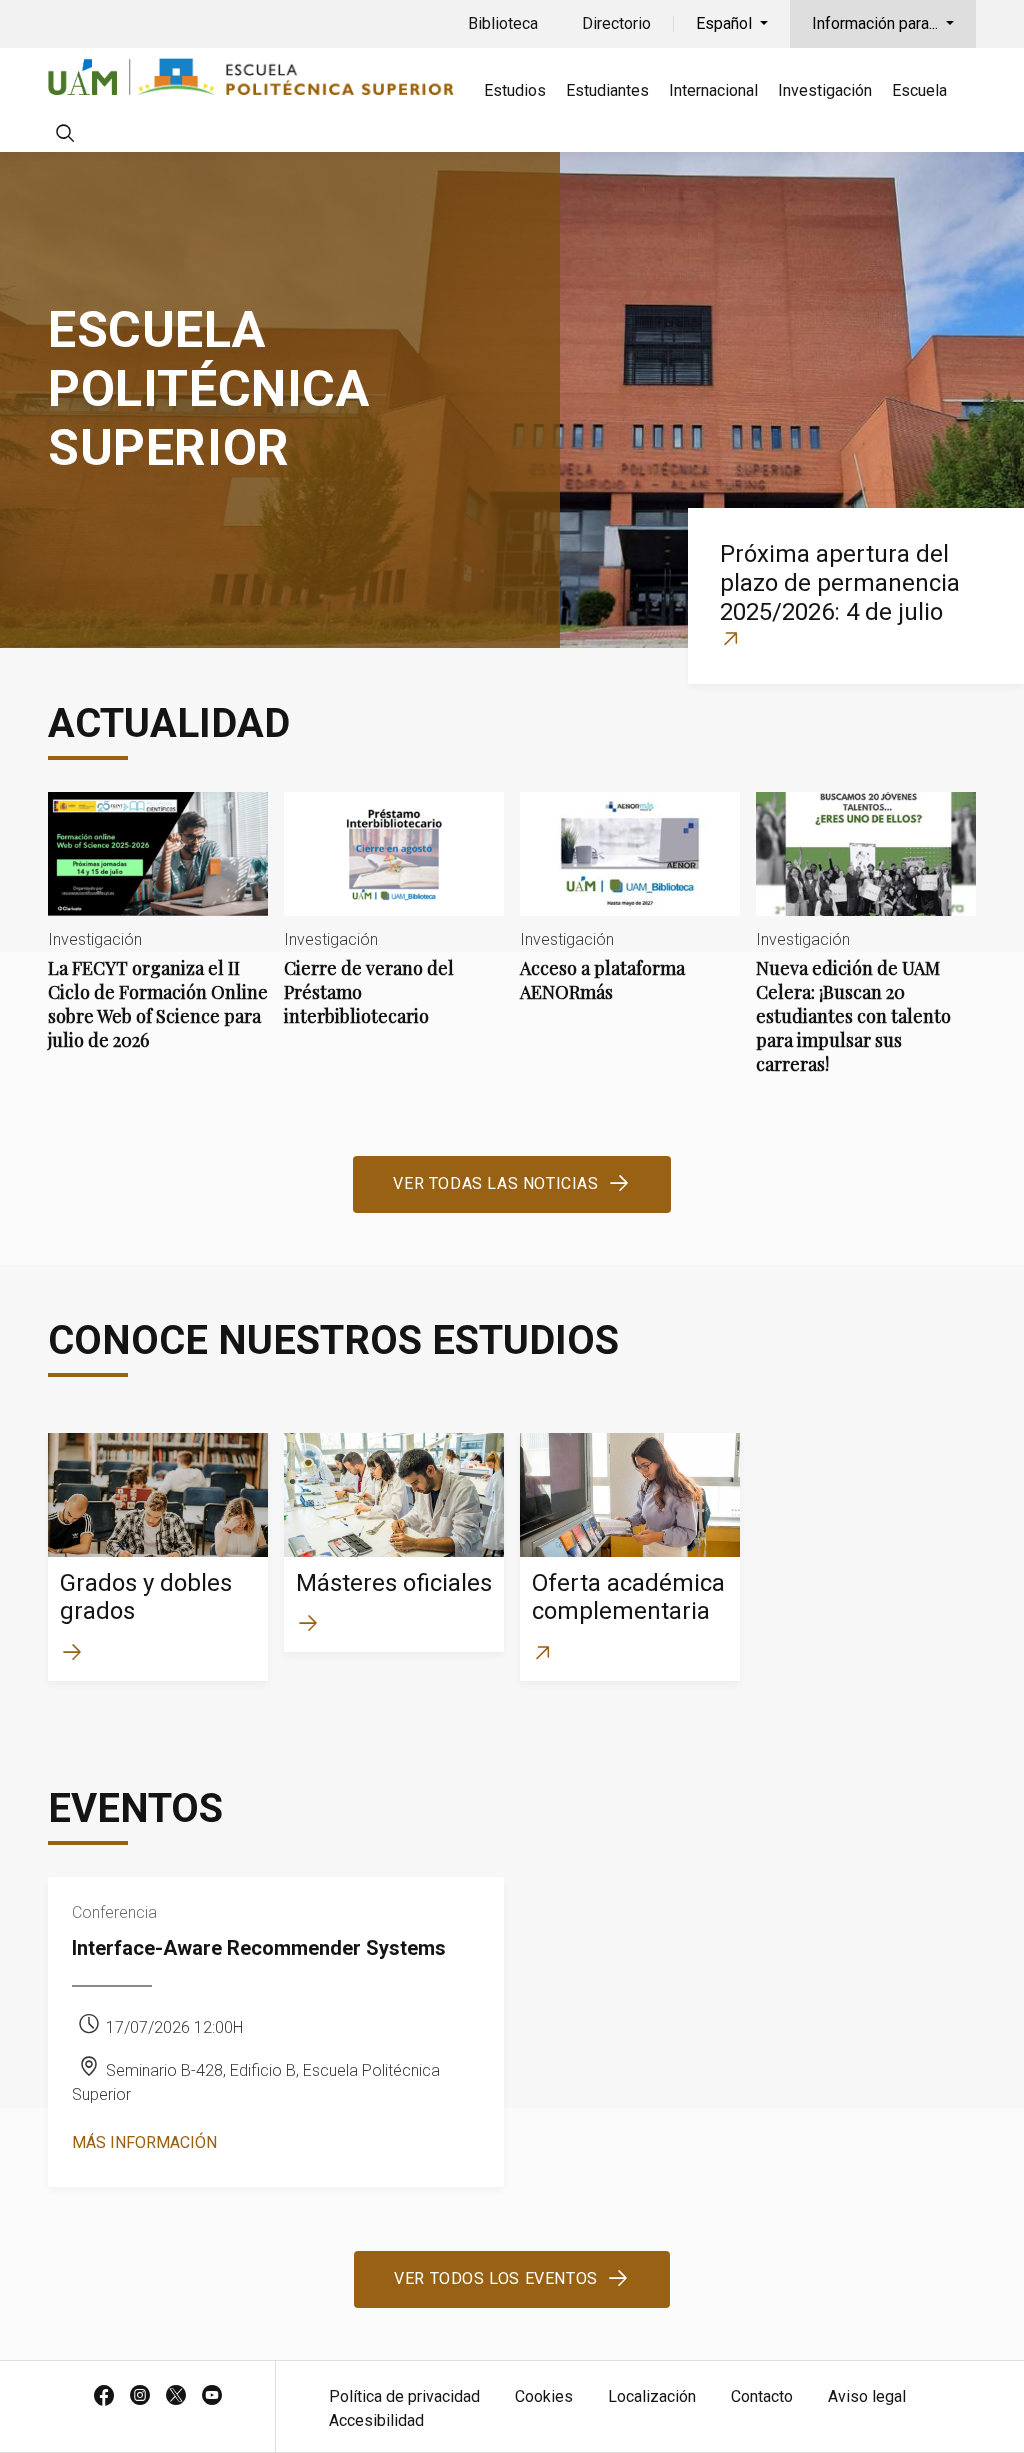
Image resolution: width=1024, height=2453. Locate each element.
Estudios (515, 90)
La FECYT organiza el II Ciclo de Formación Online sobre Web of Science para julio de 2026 (158, 938)
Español (726, 23)
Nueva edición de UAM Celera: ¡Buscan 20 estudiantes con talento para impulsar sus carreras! (866, 950)
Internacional (713, 90)
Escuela (919, 90)
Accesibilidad (376, 2420)
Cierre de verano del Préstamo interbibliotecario (394, 926)
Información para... (877, 23)
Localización (652, 2396)
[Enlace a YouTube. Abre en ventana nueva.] (212, 2397)
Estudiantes (607, 90)
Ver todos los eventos (496, 2278)
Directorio (616, 23)
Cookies (544, 2396)
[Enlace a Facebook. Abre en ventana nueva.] (104, 2397)
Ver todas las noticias (495, 1183)
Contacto (762, 2396)
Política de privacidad (404, 2396)
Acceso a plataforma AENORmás (630, 914)
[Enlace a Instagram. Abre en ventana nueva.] (140, 2397)
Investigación (825, 90)
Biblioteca (503, 23)
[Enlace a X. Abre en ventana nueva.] (176, 2397)
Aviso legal (867, 2396)
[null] (65, 136)
